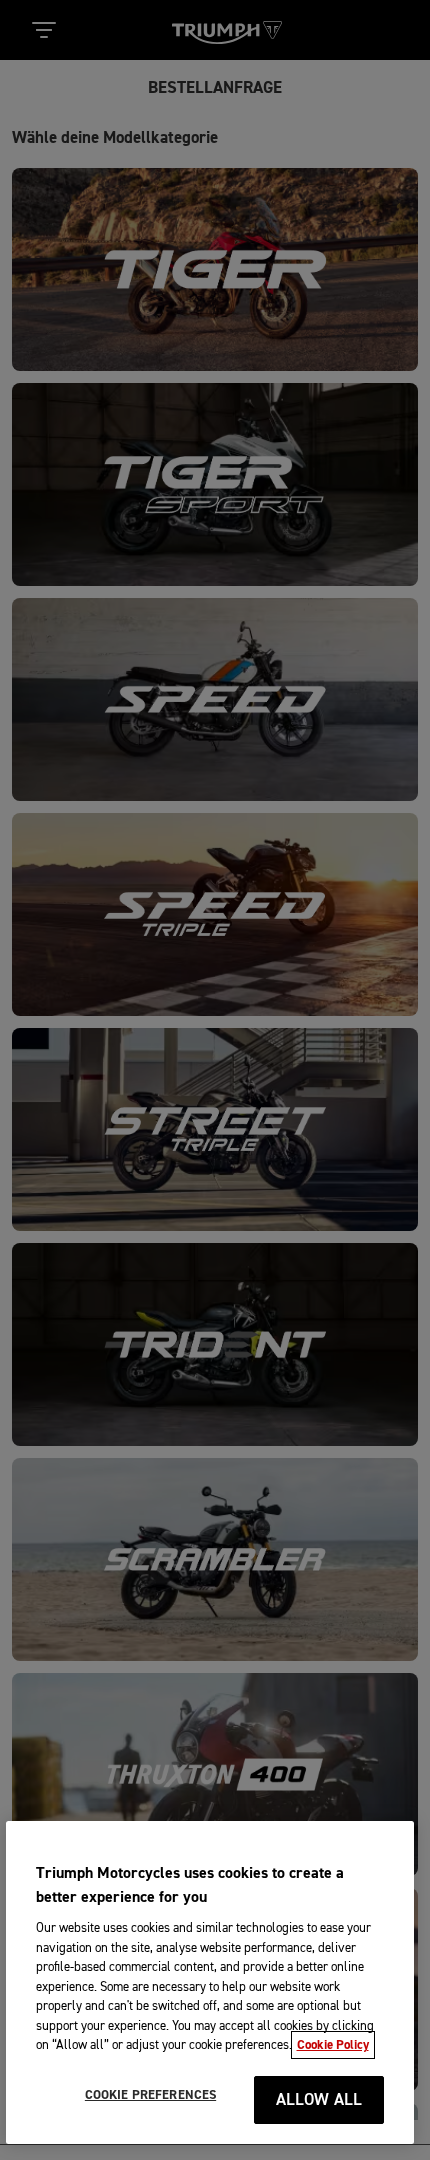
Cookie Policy (333, 2045)
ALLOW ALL (319, 2100)
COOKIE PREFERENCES (150, 2095)
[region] (210, 1982)
